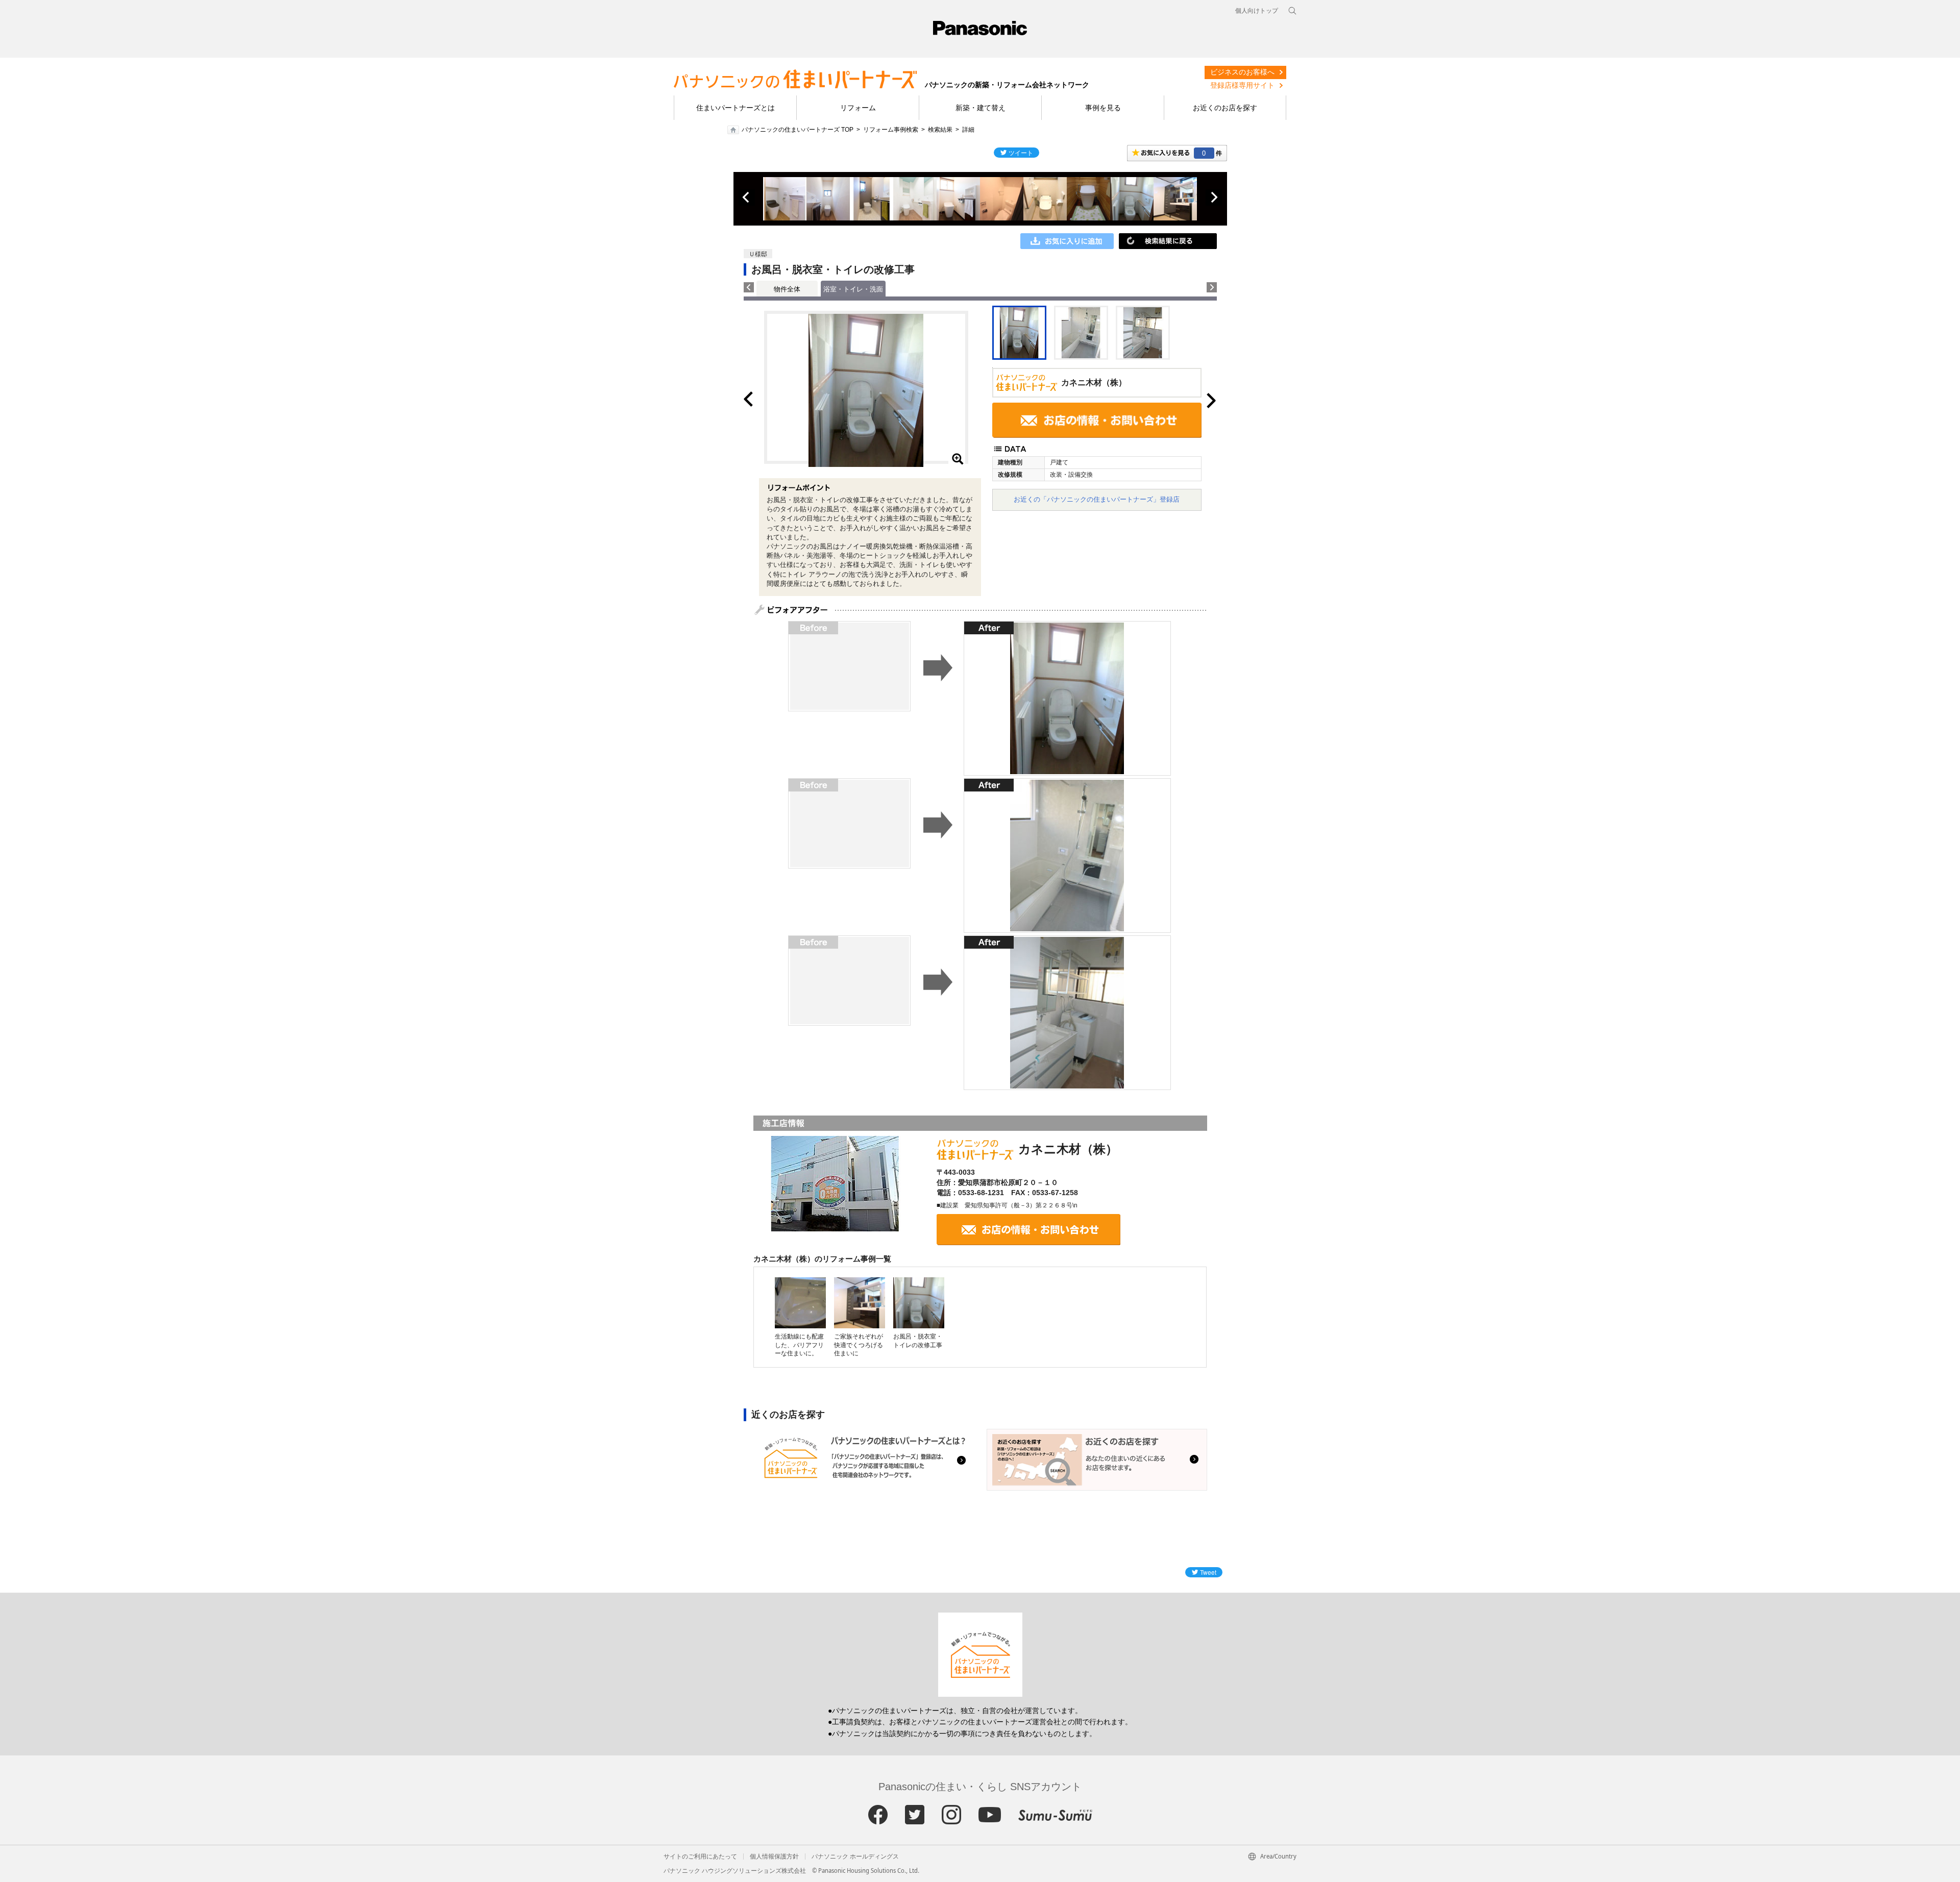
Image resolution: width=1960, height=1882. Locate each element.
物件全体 (787, 289)
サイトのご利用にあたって (700, 1856)
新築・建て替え (981, 108)
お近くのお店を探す (1225, 108)
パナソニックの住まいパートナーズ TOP (798, 130)
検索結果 (940, 130)
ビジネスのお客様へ (1242, 72)
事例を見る (1103, 108)
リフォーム (858, 108)
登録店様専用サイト (1242, 85)
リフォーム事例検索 (891, 130)
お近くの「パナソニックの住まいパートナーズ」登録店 (1097, 499)
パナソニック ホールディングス (855, 1856)
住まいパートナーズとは (736, 108)
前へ (747, 197)
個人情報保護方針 (774, 1856)
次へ (1214, 197)
